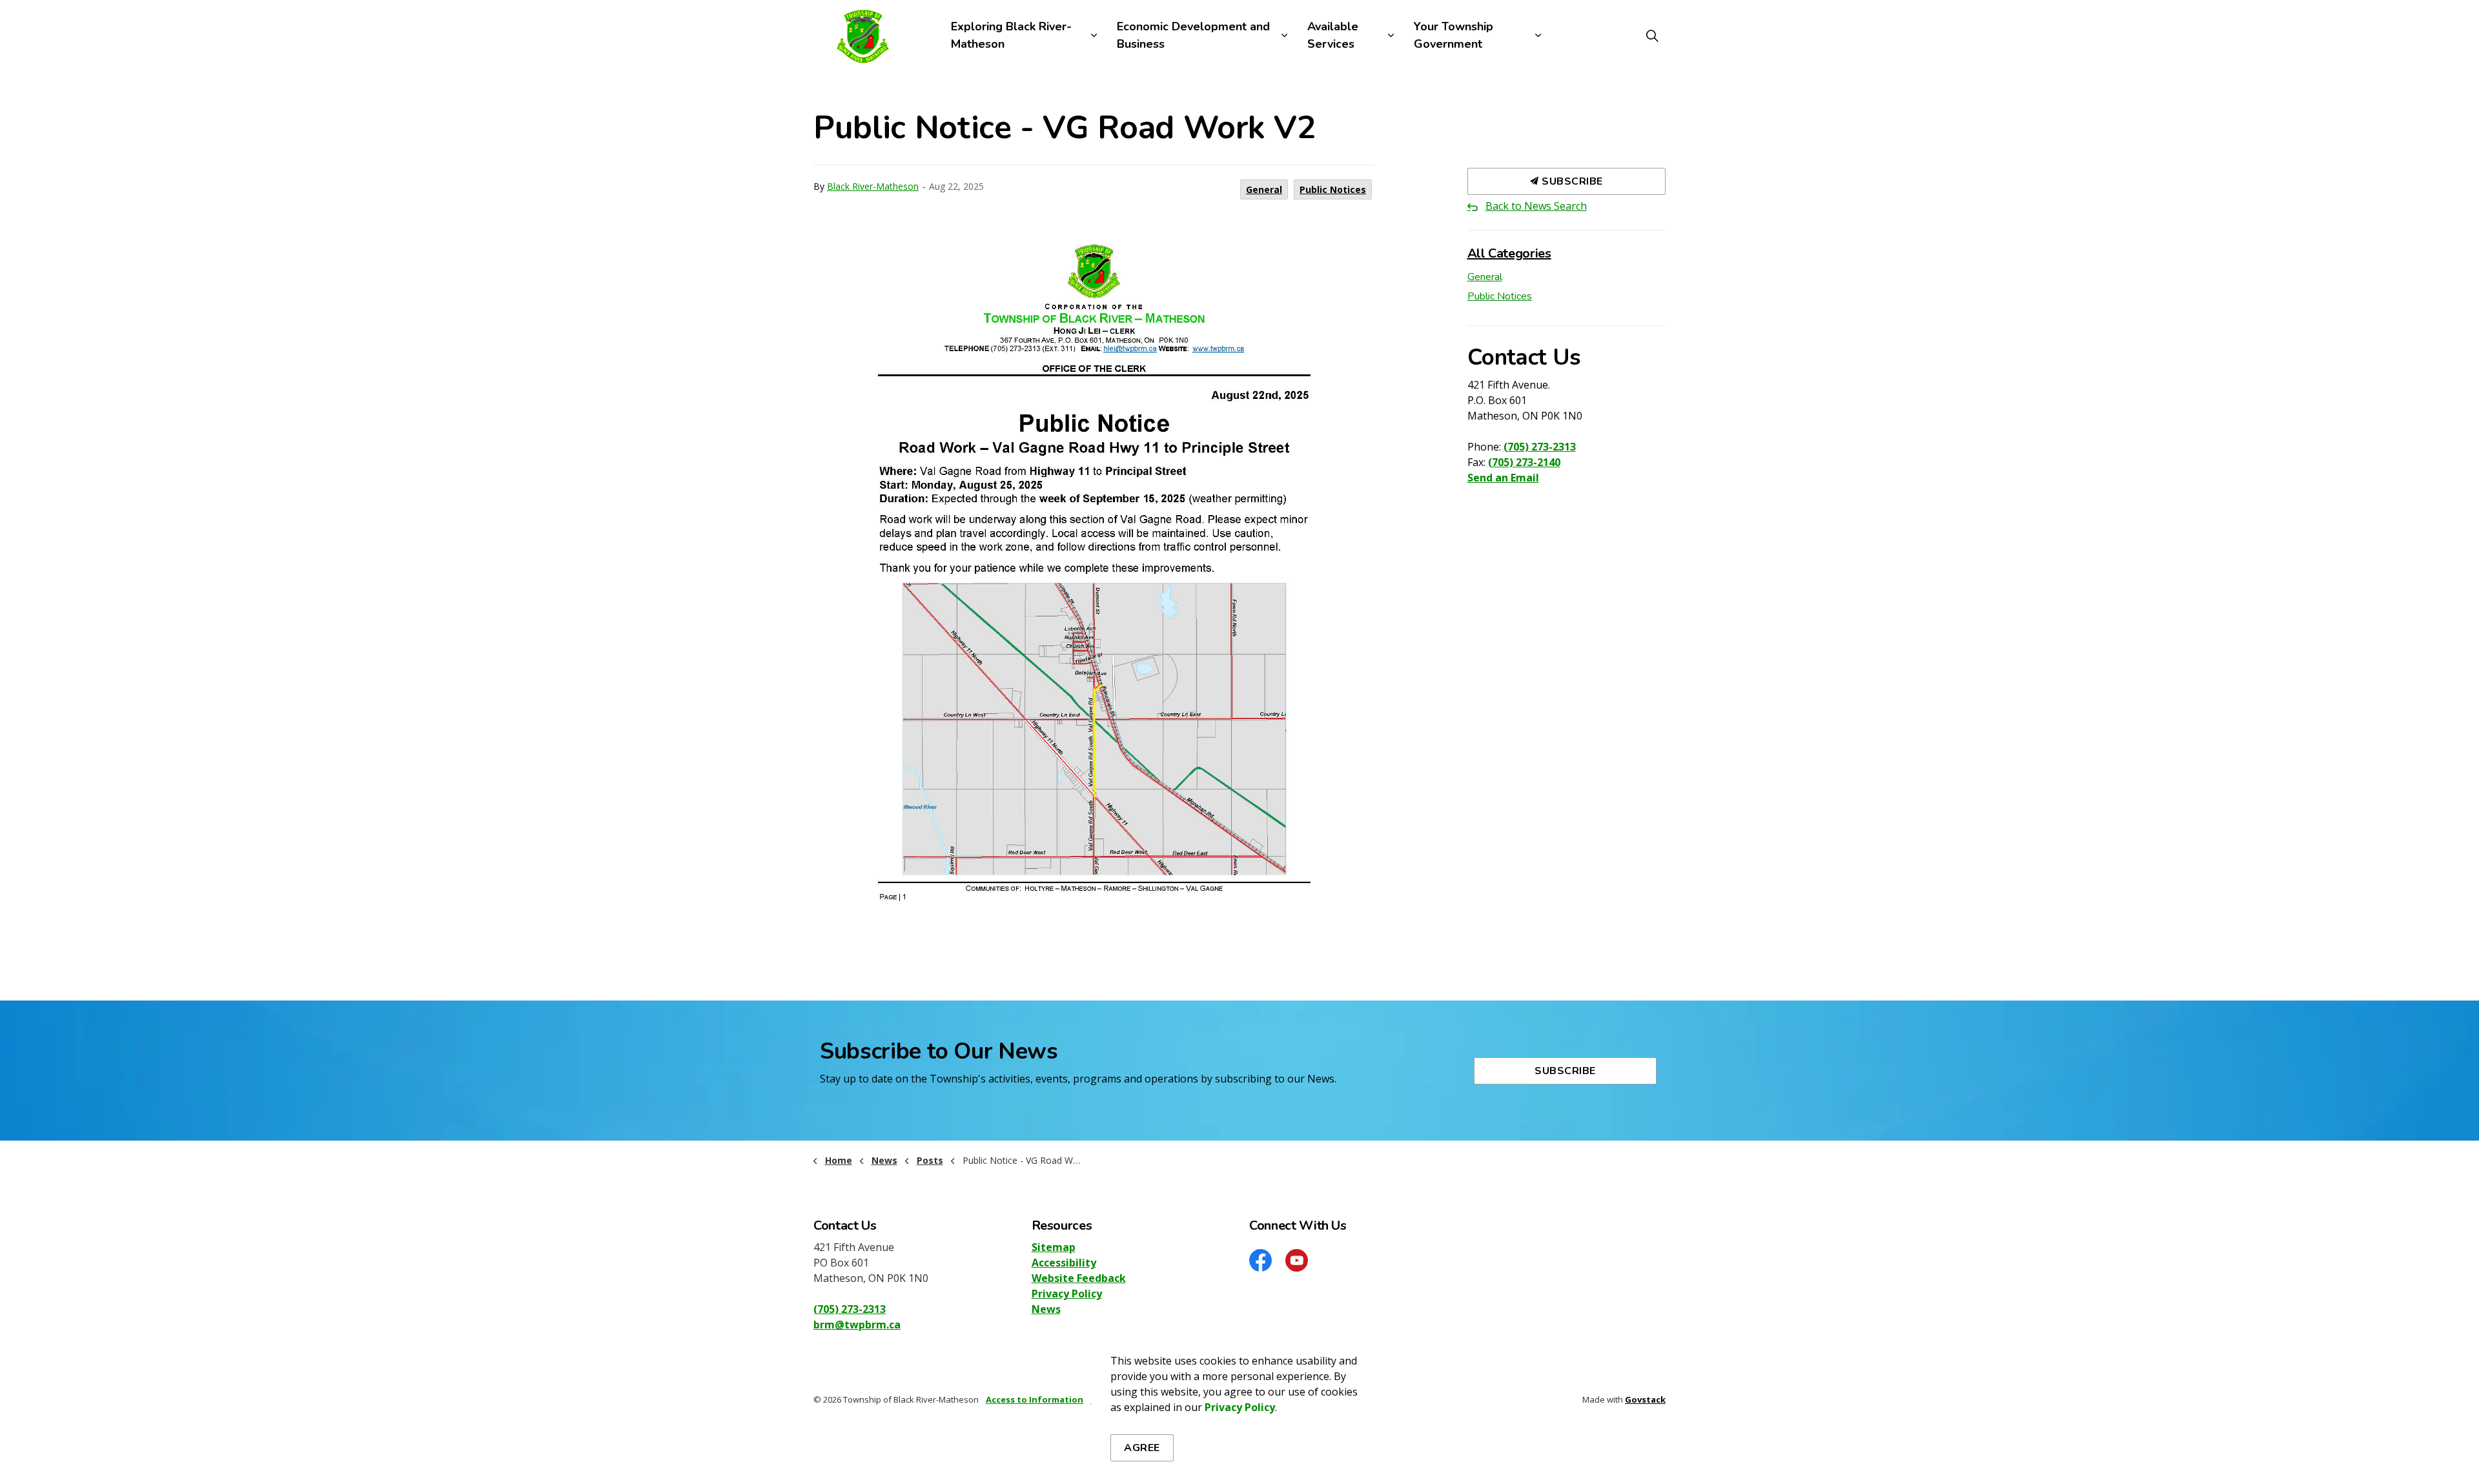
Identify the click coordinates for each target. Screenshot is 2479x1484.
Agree (1142, 1448)
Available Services (1333, 35)
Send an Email (1503, 478)
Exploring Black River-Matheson (1011, 35)
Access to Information (1035, 1399)
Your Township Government (1454, 35)
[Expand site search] (1652, 36)
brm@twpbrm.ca (857, 1325)
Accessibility (1064, 1263)
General (1264, 189)
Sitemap (1054, 1247)
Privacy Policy (1067, 1294)
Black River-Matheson (873, 186)
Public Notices (1333, 189)
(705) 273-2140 (1524, 462)
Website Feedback (1079, 1278)
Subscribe (1571, 181)
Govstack (1645, 1399)
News (1046, 1309)
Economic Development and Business (1193, 35)
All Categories (1509, 253)
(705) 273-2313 (1540, 447)
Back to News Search (1536, 206)
